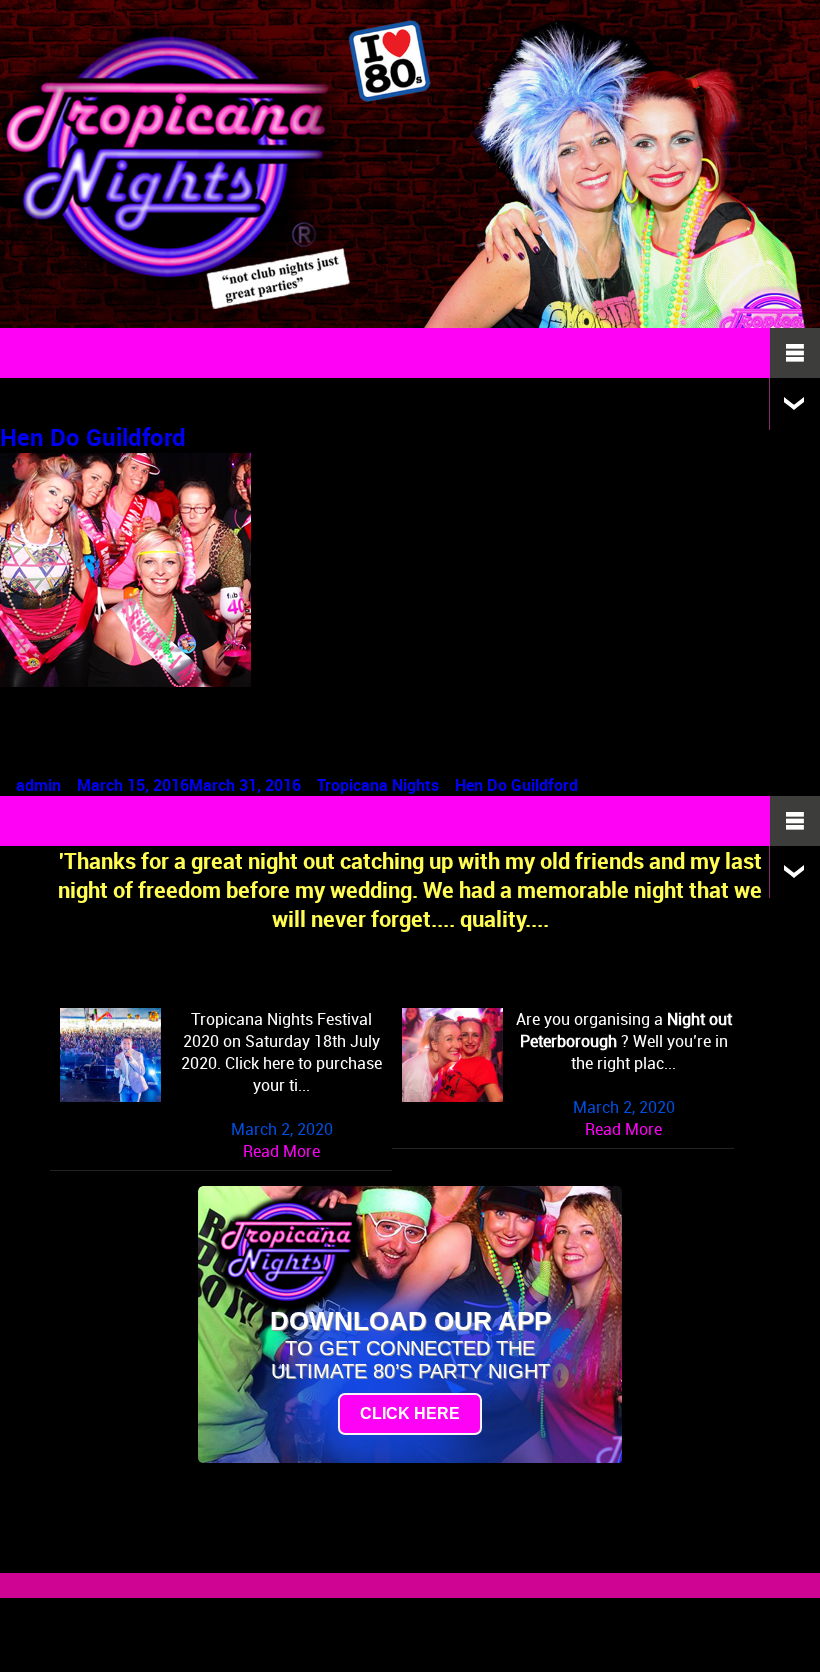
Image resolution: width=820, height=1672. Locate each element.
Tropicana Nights (378, 785)
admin (38, 785)
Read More (281, 1151)
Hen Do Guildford (93, 437)
